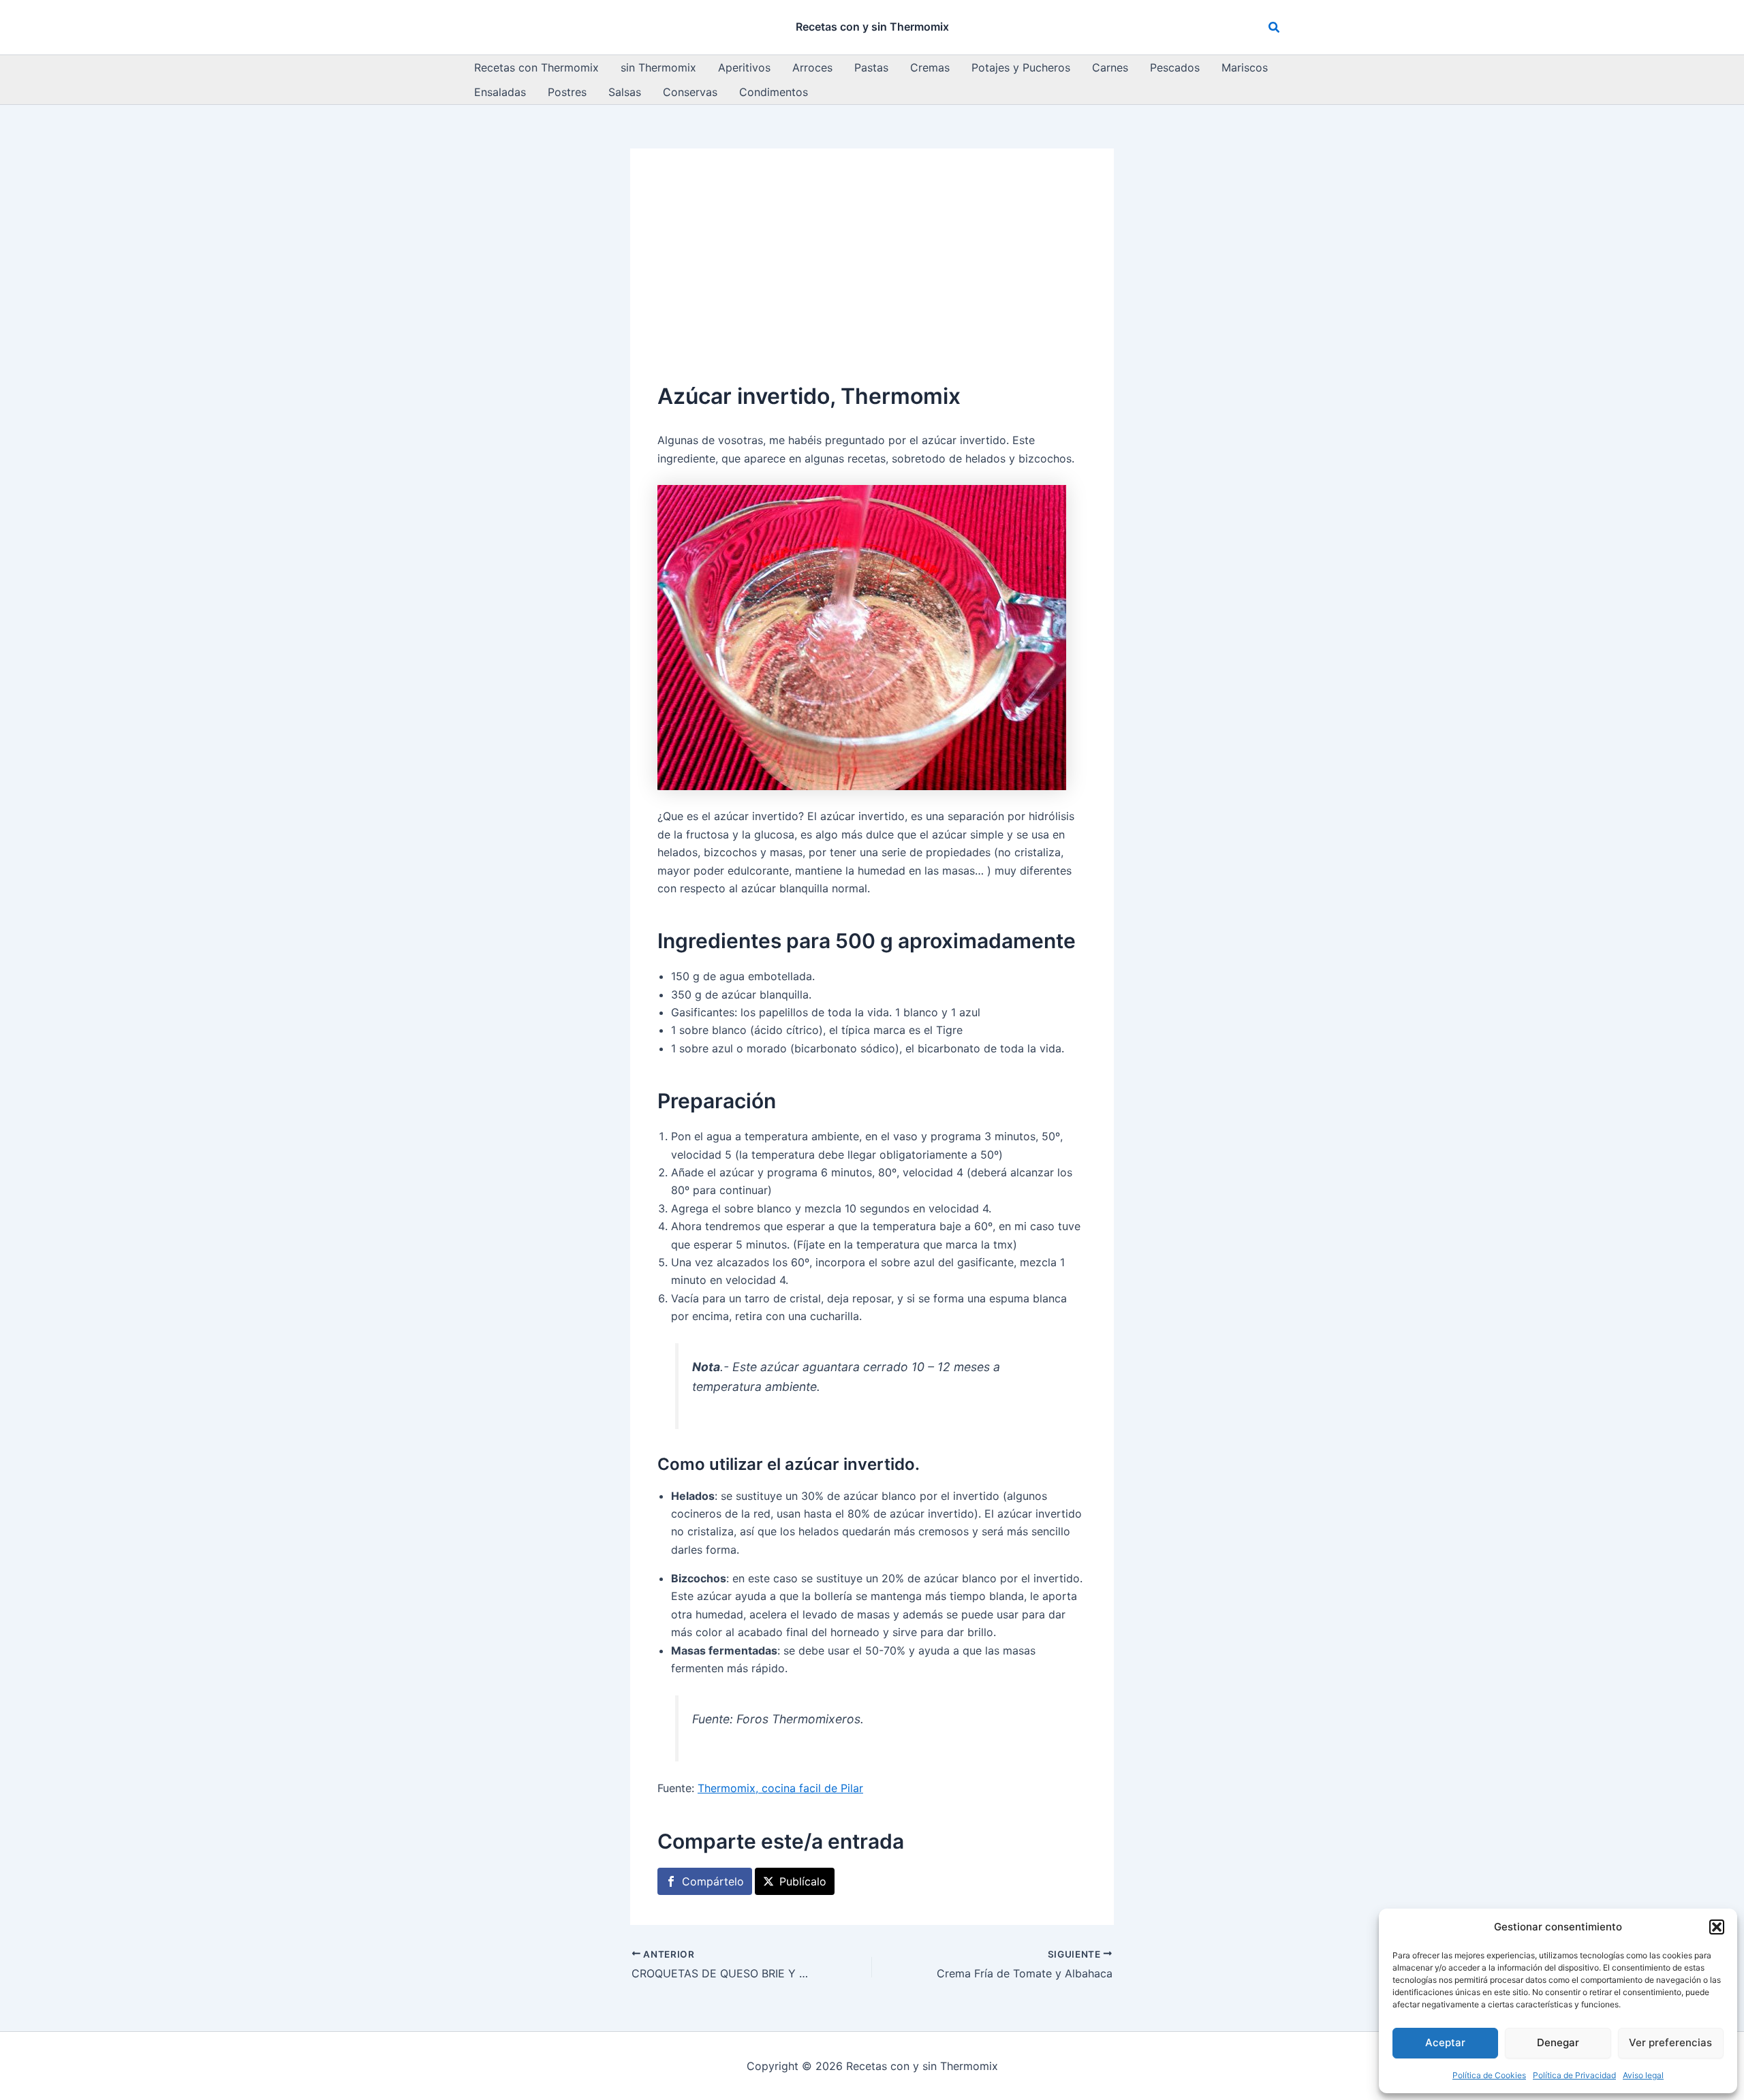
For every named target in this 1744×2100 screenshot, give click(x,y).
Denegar (1558, 2042)
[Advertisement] (872, 278)
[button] (1717, 1927)
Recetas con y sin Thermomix (872, 27)
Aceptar (1445, 2042)
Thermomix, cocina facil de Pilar (780, 1788)
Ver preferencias (1670, 2042)
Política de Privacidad (1574, 2075)
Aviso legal (1643, 2075)
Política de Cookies (1489, 2075)
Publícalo (803, 1881)
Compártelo (713, 1881)
